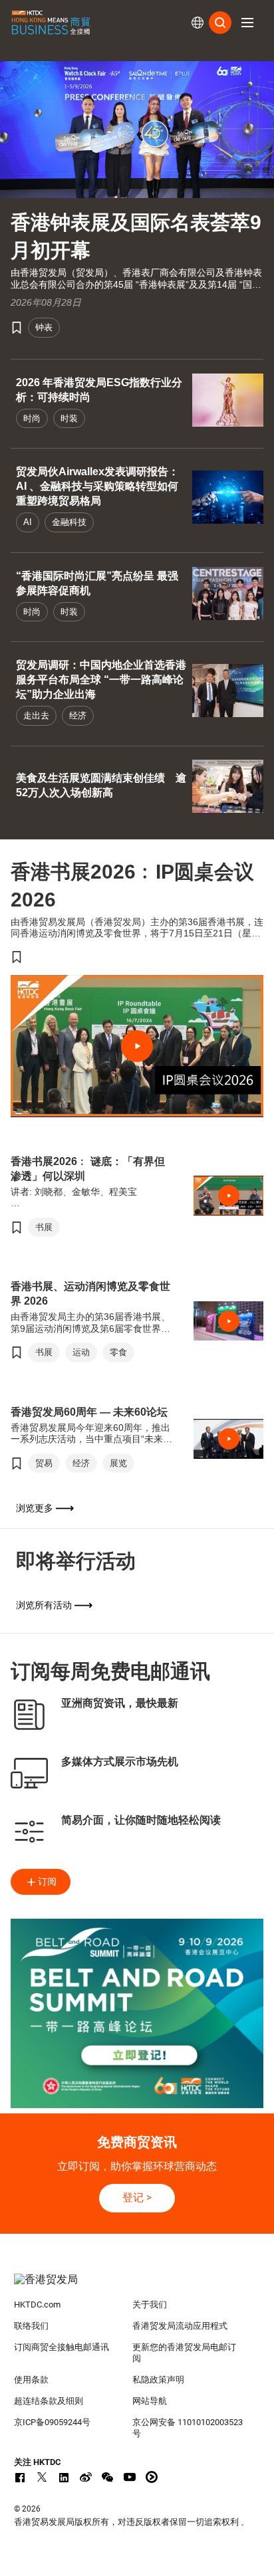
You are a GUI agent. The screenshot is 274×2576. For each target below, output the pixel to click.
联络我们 (31, 2326)
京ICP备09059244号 (52, 2422)
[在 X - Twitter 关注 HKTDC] (42, 2477)
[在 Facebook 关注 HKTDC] (20, 2477)
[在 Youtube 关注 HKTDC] (130, 2477)
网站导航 (150, 2401)
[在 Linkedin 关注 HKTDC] (64, 2477)
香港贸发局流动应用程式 (180, 2326)
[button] (247, 23)
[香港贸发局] (137, 2286)
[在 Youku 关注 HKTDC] (152, 2477)
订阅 (47, 1881)
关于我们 (150, 2305)
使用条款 (31, 2380)
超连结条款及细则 (49, 2401)
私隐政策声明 (158, 2380)
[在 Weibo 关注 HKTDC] (86, 2477)
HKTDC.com (37, 2305)
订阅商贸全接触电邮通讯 (62, 2347)
